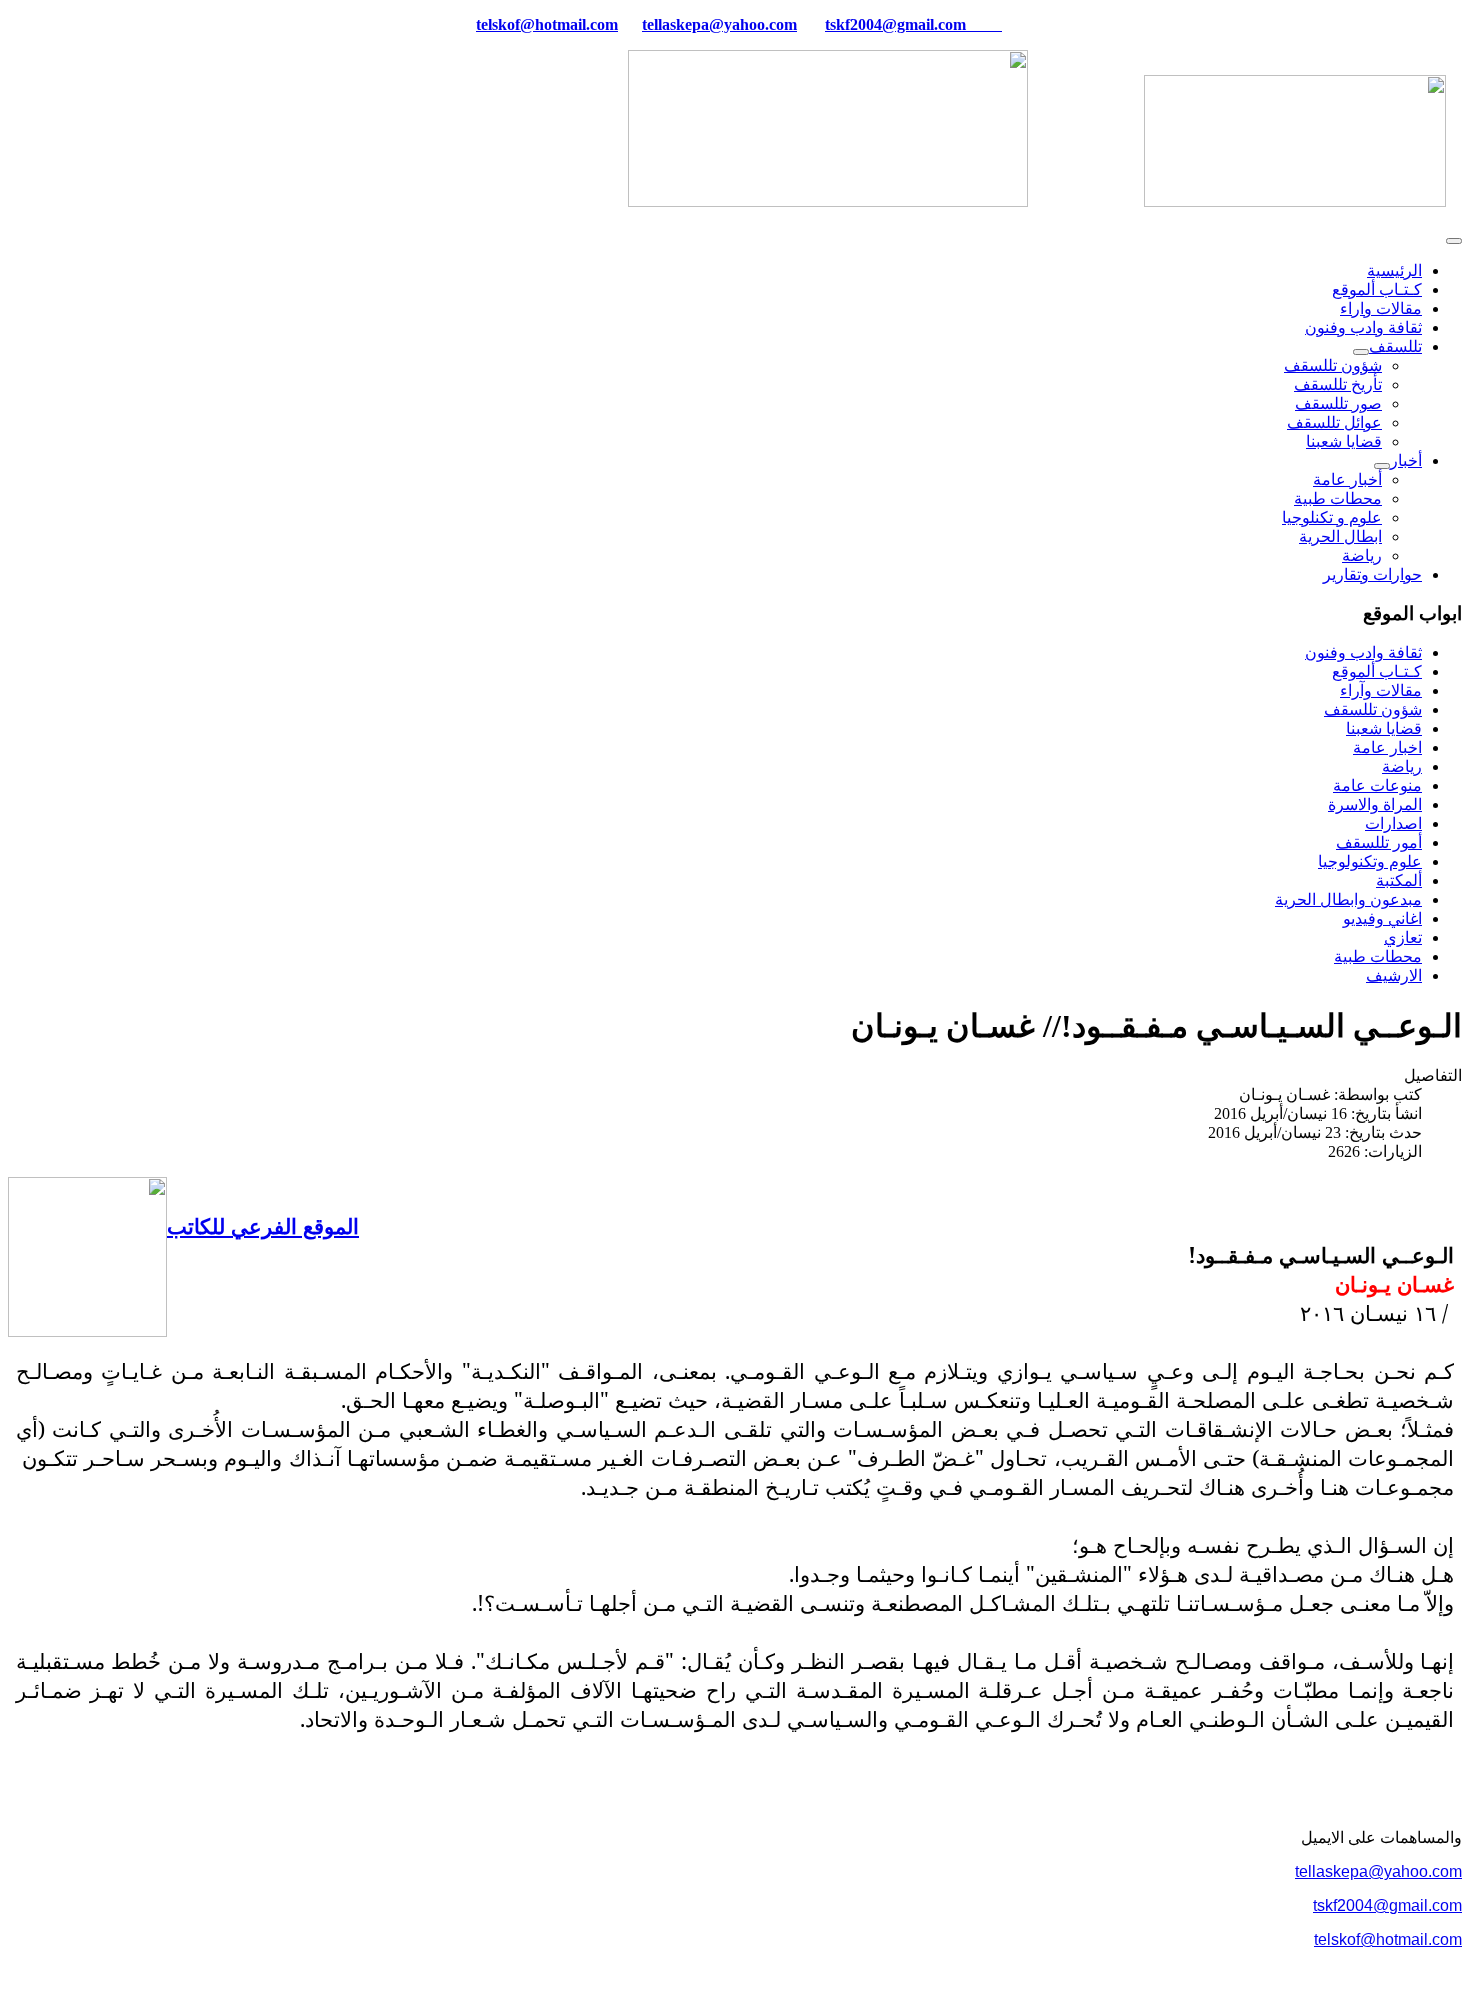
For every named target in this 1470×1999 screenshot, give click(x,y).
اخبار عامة (1387, 747)
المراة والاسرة (1375, 804)
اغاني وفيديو (1382, 918)
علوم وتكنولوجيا (1370, 861)
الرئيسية (1394, 270)
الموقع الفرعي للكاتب (263, 1225)
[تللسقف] (1361, 352)
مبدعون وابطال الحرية (1348, 899)
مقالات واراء (1381, 308)
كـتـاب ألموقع (1377, 289)
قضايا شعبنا (1344, 441)
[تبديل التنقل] (1454, 241)
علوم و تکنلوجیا (1332, 517)
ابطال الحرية (1340, 536)
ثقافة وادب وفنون (1363, 327)
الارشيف (1394, 975)
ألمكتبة (1399, 880)
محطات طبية (1338, 498)
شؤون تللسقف (1333, 365)
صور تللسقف (1338, 403)
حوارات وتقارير (1372, 574)
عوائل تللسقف (1334, 422)
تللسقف (1395, 346)
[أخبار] (1382, 466)
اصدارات (1393, 823)
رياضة (1362, 555)
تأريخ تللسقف (1338, 384)
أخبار (1406, 460)
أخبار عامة (1347, 479)
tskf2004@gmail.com (895, 24)
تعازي (1403, 937)
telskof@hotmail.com (1388, 1939)
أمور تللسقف (1379, 842)
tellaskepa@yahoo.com (719, 24)
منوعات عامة (1377, 785)
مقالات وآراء (1381, 690)
